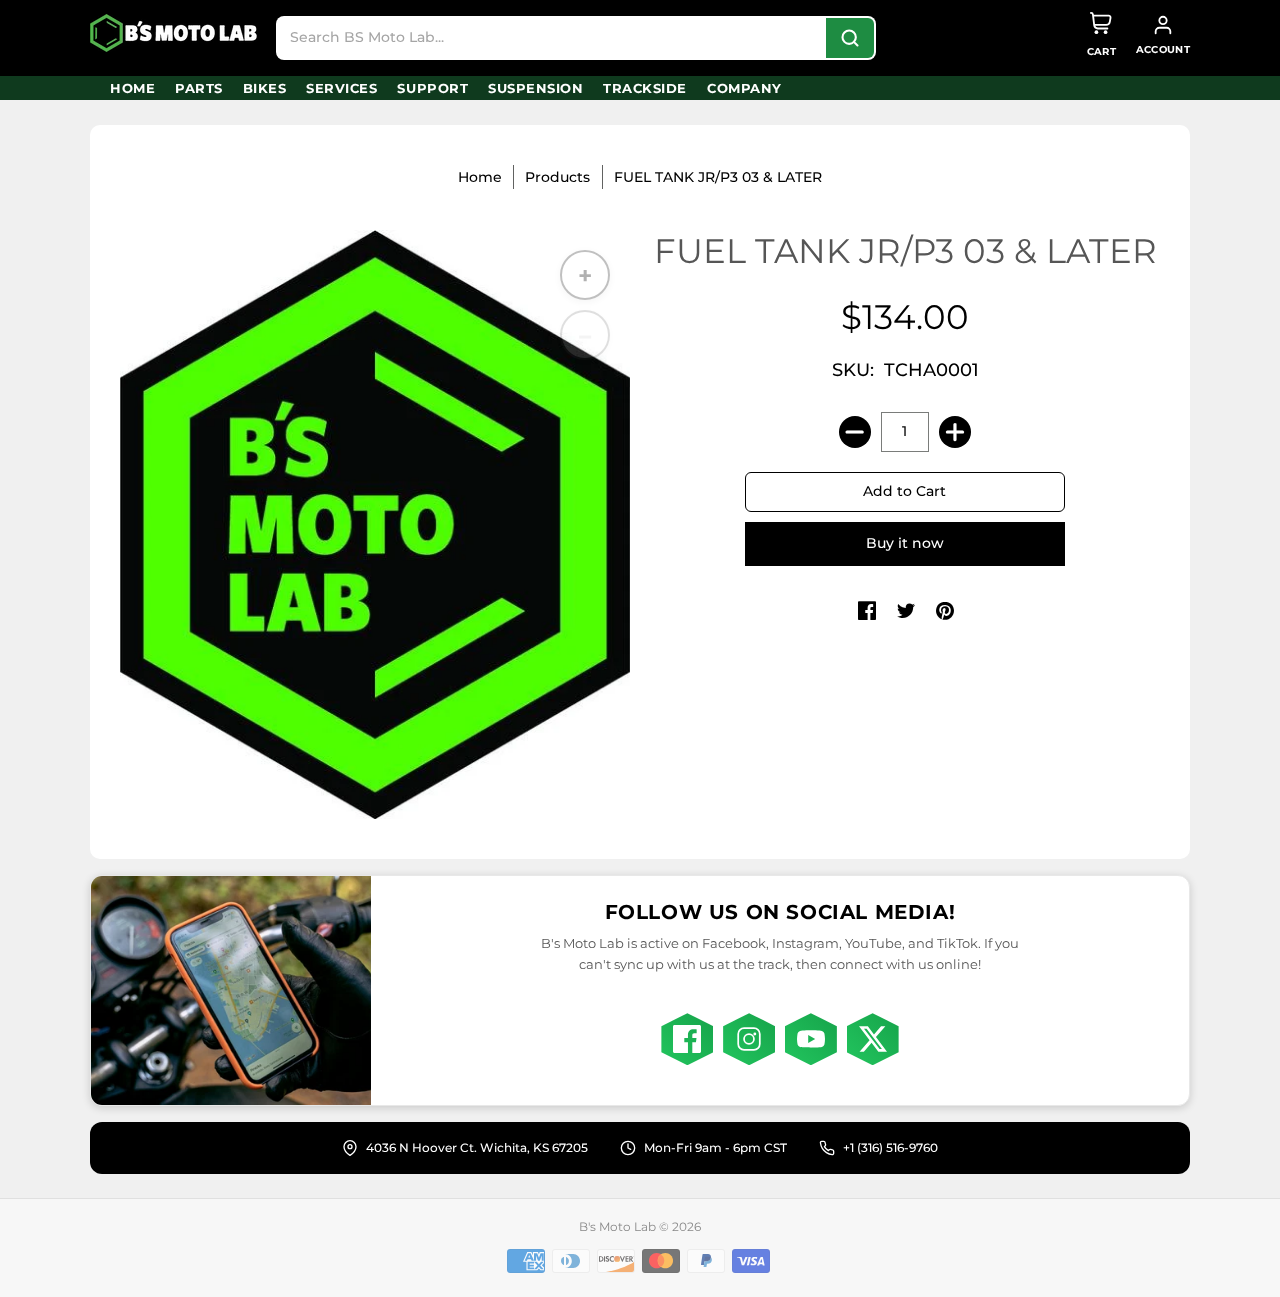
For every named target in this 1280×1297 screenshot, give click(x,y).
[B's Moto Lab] (175, 33)
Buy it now (905, 543)
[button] (867, 612)
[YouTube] (811, 1039)
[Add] (955, 432)
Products (557, 177)
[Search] (850, 38)
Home (480, 177)
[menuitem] (132, 88)
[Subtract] (855, 432)
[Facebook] (687, 1039)
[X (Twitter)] (873, 1039)
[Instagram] (749, 1039)
